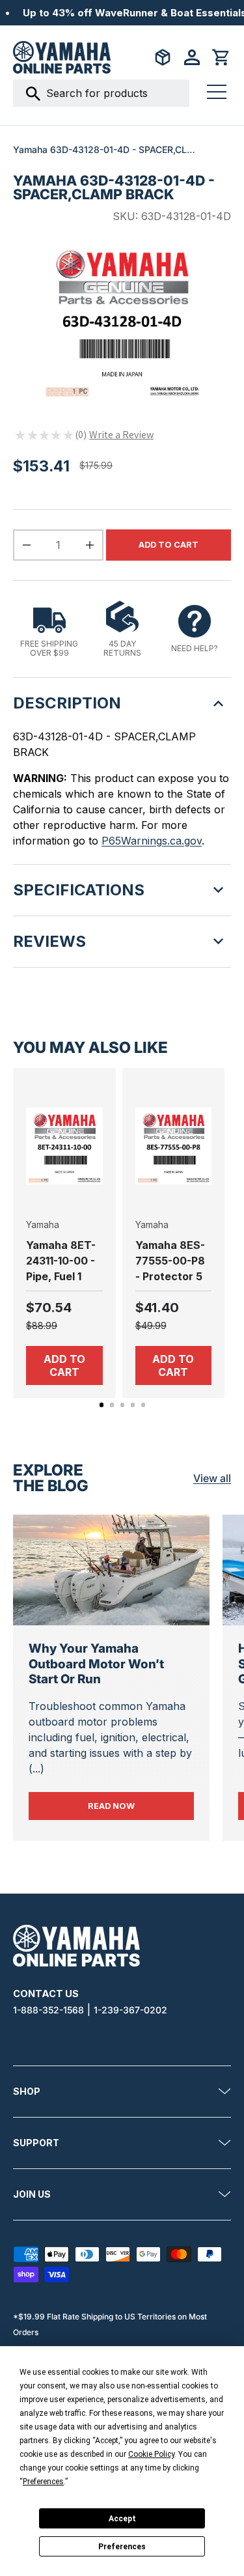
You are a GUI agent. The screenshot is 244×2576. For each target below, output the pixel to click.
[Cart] (221, 57)
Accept (122, 2519)
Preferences (122, 2547)
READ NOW (141, 1806)
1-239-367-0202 (130, 2010)
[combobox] (101, 93)
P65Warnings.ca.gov (152, 841)
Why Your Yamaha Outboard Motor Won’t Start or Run (96, 1664)
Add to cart (169, 545)
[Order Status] (163, 57)
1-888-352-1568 (48, 2010)
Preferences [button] (43, 2482)
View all (212, 1478)
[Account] (192, 57)
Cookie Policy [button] (151, 2454)
